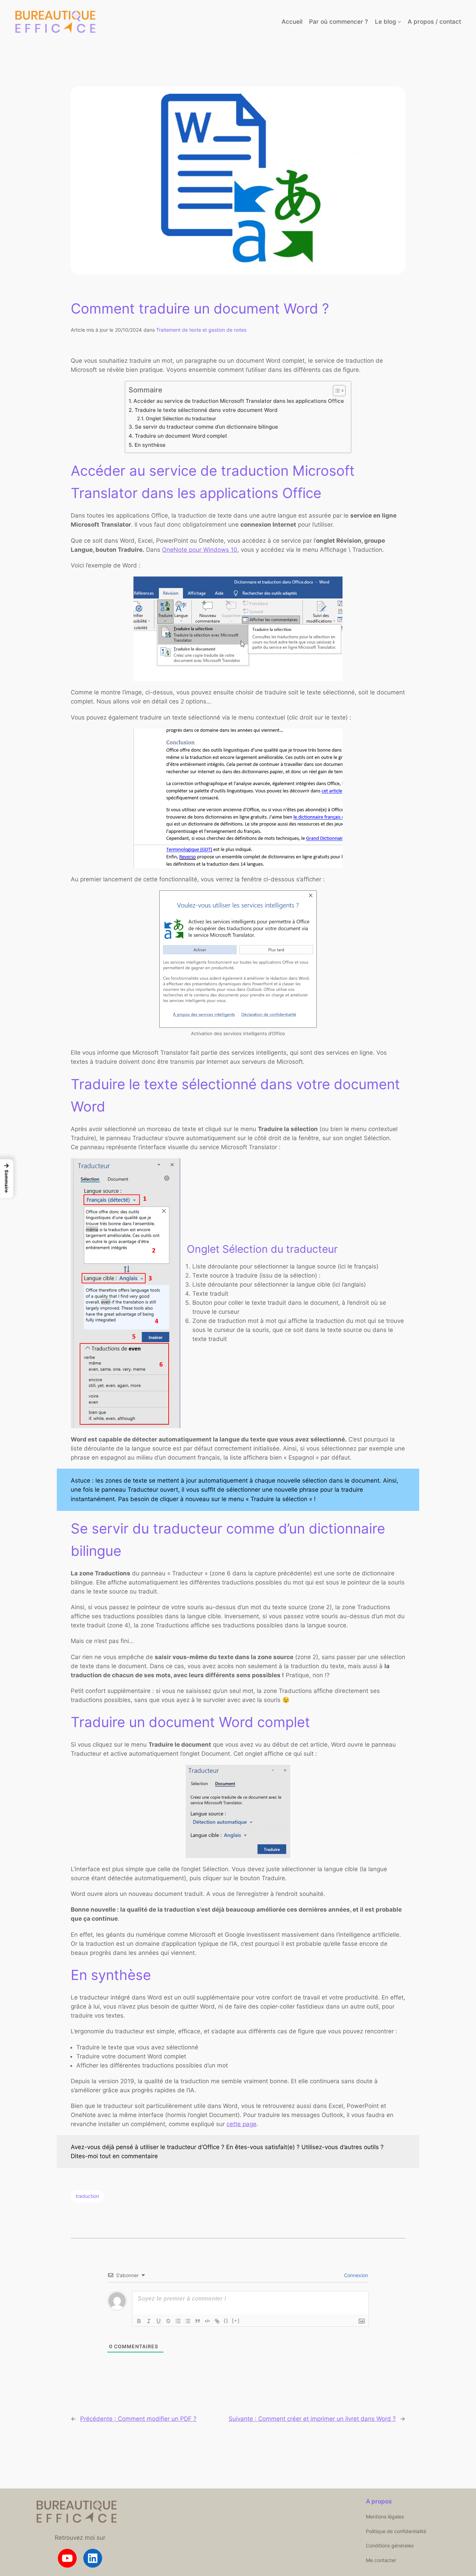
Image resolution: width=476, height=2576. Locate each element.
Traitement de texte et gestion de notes (201, 330)
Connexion (355, 2275)
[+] (236, 2321)
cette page (241, 2124)
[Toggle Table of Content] (336, 391)
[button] (7, 1179)
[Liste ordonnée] (178, 2321)
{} (226, 2321)
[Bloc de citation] (198, 2321)
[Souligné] (159, 2321)
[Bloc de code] (207, 2321)
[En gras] (139, 2321)
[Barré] (168, 2321)
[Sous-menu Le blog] (399, 22)
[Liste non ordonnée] (188, 2321)
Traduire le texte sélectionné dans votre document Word (206, 410)
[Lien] (217, 2321)
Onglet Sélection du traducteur (181, 419)
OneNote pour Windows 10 (200, 550)
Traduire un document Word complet (181, 436)
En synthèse (150, 445)
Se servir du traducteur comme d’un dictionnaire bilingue (206, 427)
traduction (87, 2196)
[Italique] (149, 2321)
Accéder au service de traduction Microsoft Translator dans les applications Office (239, 401)
